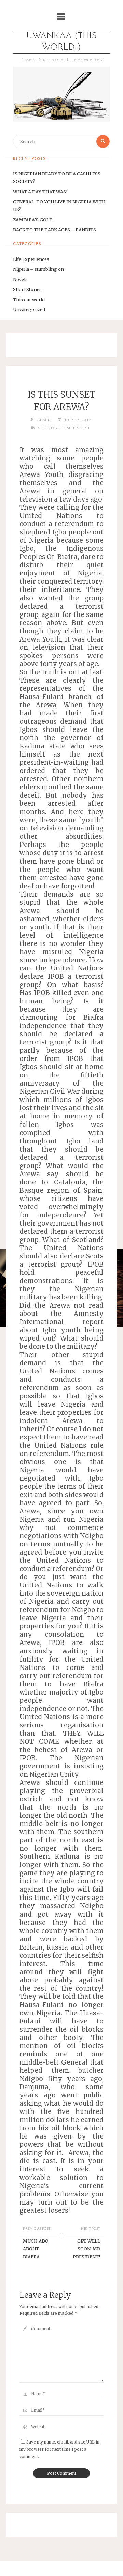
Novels (20, 279)
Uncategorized (29, 309)
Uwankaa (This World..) (61, 42)
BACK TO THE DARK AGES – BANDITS (54, 230)
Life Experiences (31, 259)
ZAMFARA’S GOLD (33, 220)
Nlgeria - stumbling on (64, 428)
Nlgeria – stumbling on (38, 269)
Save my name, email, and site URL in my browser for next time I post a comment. (59, 2449)
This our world (29, 300)
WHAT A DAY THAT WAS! (40, 192)
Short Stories (27, 289)
